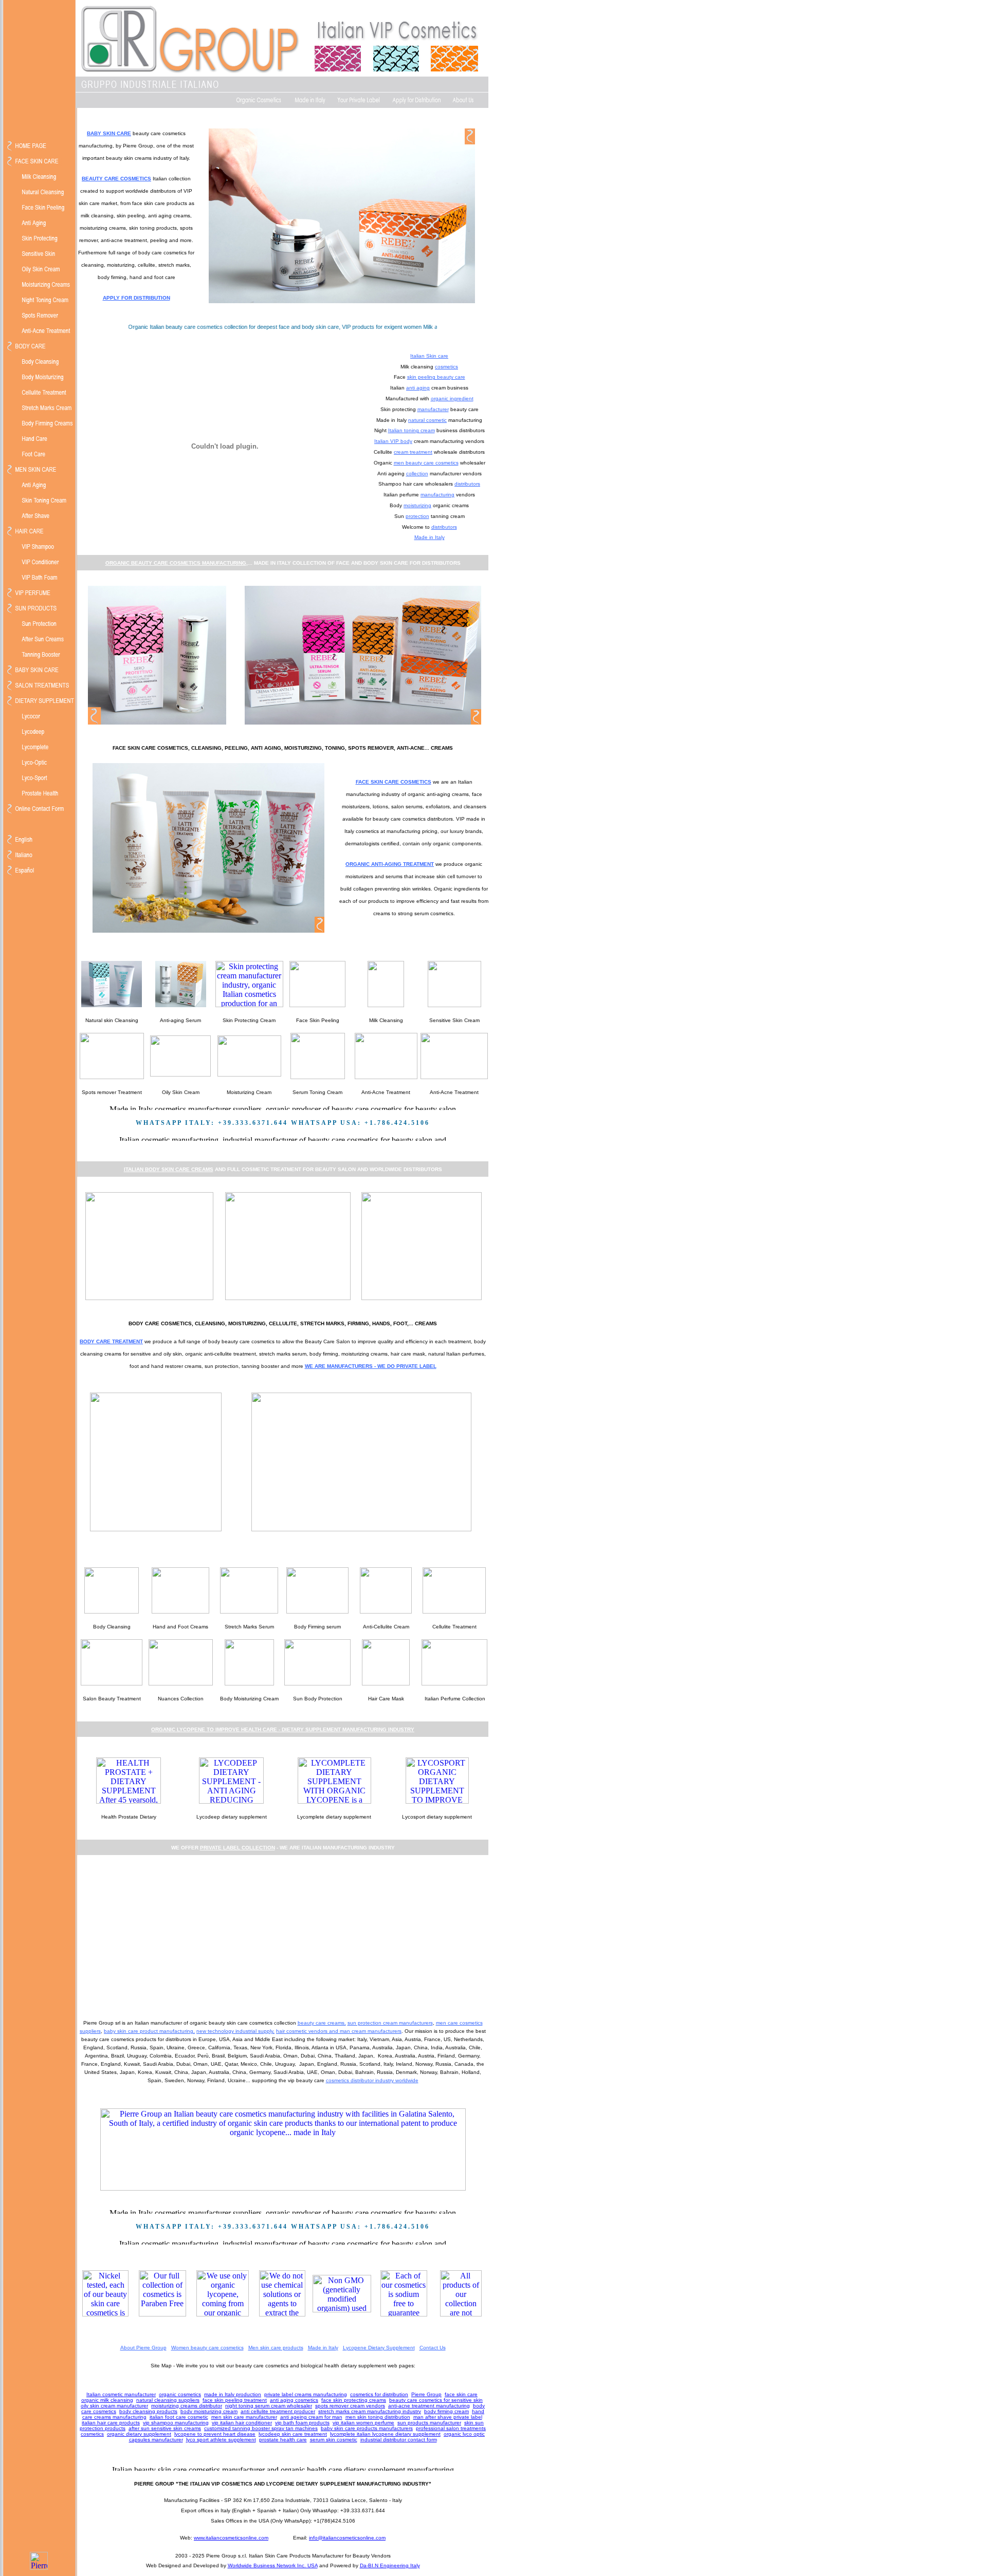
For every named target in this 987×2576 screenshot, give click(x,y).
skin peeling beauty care (436, 377)
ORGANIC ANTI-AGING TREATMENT (390, 864)
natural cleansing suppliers (168, 2400)
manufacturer (433, 409)
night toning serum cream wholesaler (269, 2406)
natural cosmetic (427, 420)
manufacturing (437, 495)
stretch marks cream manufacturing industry (370, 2411)
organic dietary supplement (139, 2434)
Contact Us (433, 2348)
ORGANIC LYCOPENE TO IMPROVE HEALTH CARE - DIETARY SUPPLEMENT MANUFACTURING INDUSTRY (283, 1729)
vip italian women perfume (363, 2423)
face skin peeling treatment (235, 2400)
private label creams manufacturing (306, 2394)
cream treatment (413, 452)
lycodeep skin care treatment (293, 2434)
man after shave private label (448, 2417)
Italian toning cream (412, 430)
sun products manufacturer (429, 2423)
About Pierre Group (143, 2348)
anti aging (418, 388)
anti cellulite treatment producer (278, 2411)
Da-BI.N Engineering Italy (390, 2565)
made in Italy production (233, 2394)
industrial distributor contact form (399, 2440)
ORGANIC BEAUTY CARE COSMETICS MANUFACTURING (176, 563)
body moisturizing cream (209, 2411)
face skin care (461, 2394)
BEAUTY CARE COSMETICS (116, 179)
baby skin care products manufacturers (367, 2428)
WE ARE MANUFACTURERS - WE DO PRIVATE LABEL (371, 1366)
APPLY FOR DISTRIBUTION (136, 298)
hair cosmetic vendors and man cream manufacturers (339, 2031)
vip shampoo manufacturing (176, 2423)
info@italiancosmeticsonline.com (347, 2538)
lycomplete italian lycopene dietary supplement (385, 2434)
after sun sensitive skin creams (165, 2428)
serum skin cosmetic (334, 2440)
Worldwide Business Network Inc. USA (273, 2565)
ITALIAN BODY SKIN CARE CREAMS (169, 1169)
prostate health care (283, 2440)
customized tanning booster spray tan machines (261, 2428)
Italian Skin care (429, 356)
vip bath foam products (302, 2423)
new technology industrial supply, (235, 2031)
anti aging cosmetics (294, 2400)
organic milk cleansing (107, 2400)
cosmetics (446, 367)
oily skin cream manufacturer (114, 2406)
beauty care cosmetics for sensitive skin (436, 2400)
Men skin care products (276, 2348)
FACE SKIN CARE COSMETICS (394, 782)
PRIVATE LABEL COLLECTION (237, 1848)
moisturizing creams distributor (187, 2406)
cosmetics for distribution (379, 2394)
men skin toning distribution (378, 2417)
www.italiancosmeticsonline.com (231, 2538)
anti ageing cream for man (311, 2417)
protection (417, 516)
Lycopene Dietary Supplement (379, 2348)
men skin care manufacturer (244, 2417)
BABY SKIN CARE (109, 133)
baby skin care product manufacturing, (149, 2031)
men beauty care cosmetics (426, 463)
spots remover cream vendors (350, 2406)
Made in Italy (429, 537)
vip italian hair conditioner (242, 2423)
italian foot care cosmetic (179, 2417)
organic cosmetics (180, 2394)
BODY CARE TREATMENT (111, 1341)
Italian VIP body (393, 441)
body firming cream (446, 2411)
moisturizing (417, 505)
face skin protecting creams (354, 2400)
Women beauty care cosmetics (207, 2348)
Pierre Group (426, 2394)
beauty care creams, (322, 2023)
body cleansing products (148, 2411)
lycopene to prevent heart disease (215, 2434)
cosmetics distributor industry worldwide (372, 2080)
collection (417, 474)
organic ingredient (452, 399)
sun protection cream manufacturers (390, 2023)
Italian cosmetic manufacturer (121, 2394)
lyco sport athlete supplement (221, 2440)
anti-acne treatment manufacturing (429, 2406)
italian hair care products (111, 2423)
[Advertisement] (283, 1936)
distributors (467, 484)
